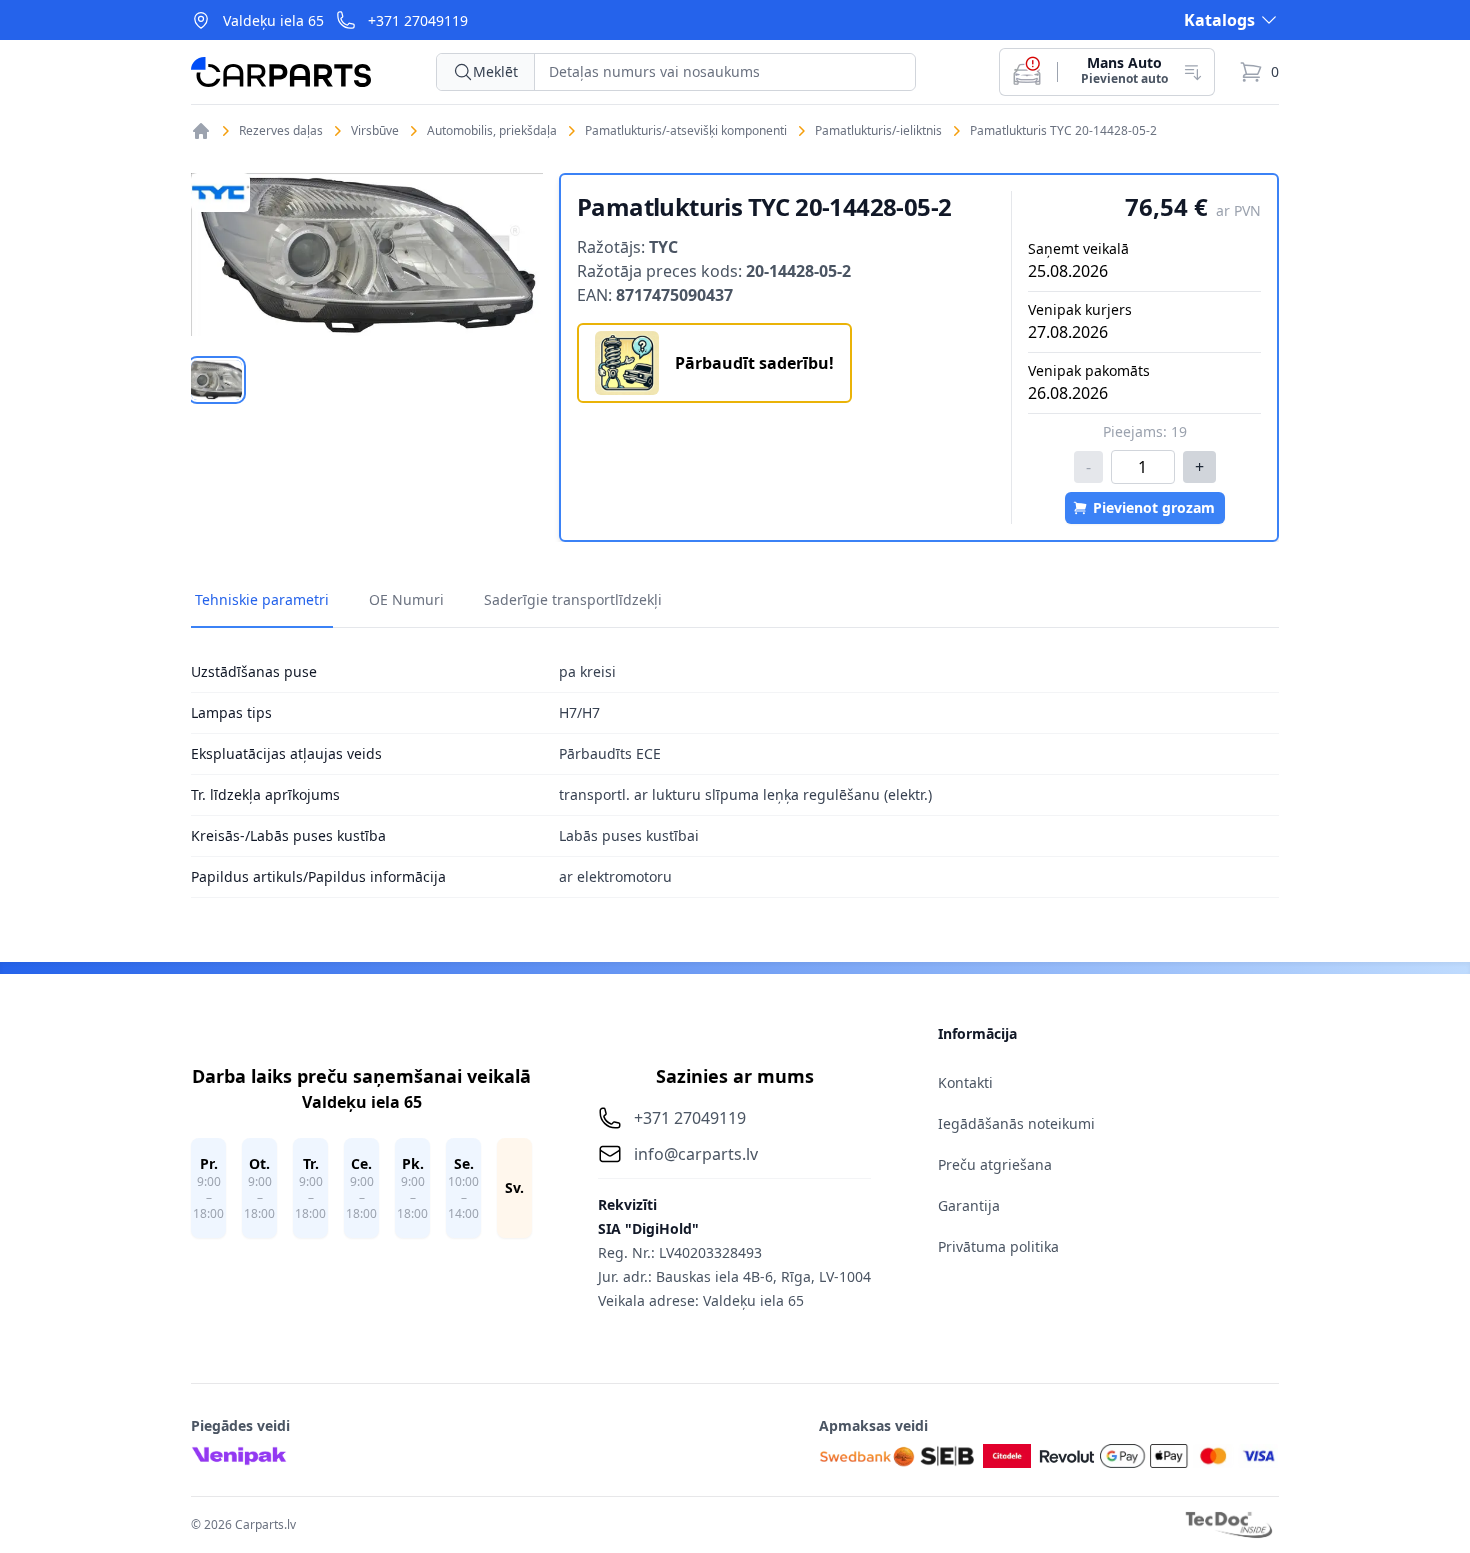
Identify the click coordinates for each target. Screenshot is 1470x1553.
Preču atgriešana (995, 1164)
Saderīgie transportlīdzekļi (573, 599)
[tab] (216, 380)
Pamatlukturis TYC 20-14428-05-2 (1063, 131)
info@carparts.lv (696, 1154)
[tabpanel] (367, 254)
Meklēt (495, 71)
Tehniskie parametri (262, 599)
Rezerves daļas (281, 131)
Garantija (969, 1205)
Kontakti (965, 1082)
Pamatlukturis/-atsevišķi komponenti (686, 131)
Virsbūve (375, 131)
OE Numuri (406, 599)
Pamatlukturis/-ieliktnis (878, 131)
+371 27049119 (418, 20)
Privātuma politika (998, 1246)
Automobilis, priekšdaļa (492, 131)
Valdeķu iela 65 (273, 20)
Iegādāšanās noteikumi (1016, 1123)
